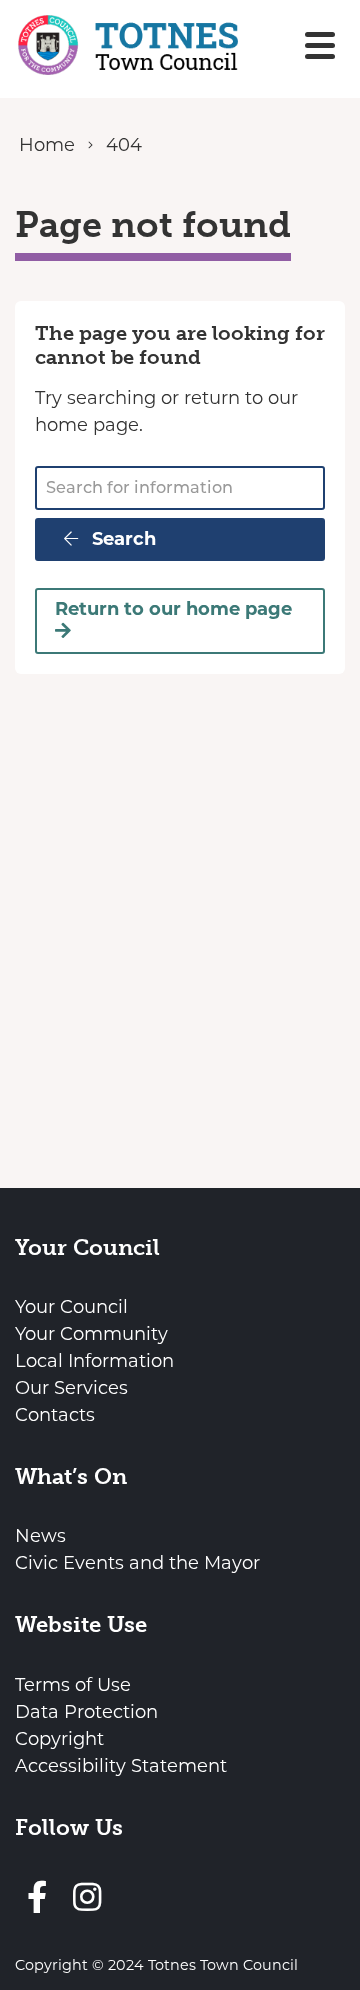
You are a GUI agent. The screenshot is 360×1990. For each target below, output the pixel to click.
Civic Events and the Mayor (137, 1563)
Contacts (55, 1415)
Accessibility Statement (121, 1766)
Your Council (71, 1307)
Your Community (91, 1334)
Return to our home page (173, 609)
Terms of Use (73, 1685)
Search (121, 539)
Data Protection (86, 1712)
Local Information (94, 1361)
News (40, 1536)
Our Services (71, 1388)
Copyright (59, 1739)
